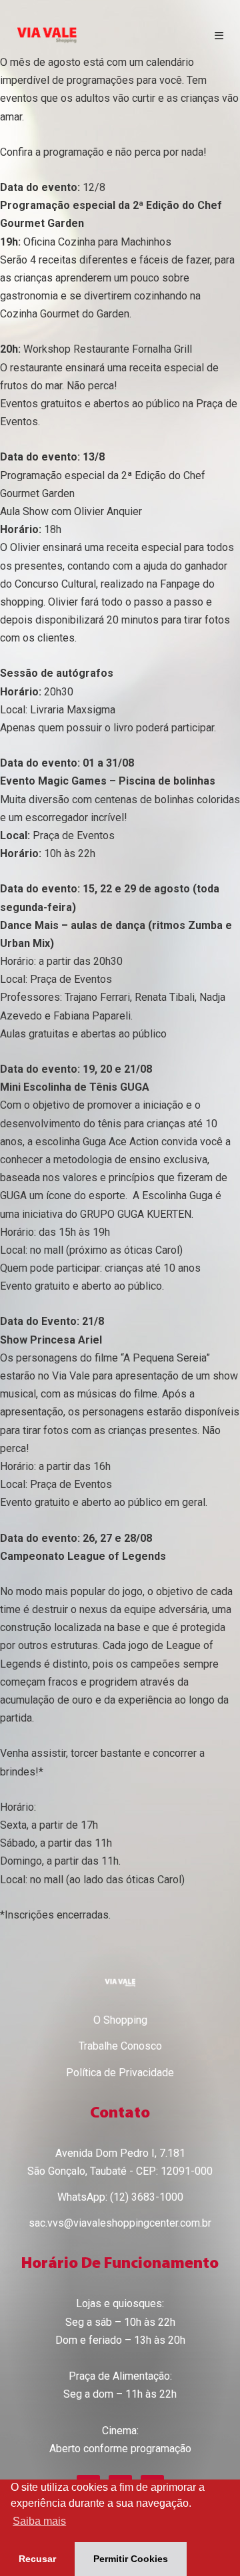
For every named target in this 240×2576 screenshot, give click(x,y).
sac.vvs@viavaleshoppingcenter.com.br (120, 2223)
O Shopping (120, 2020)
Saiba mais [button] (39, 2521)
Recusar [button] (37, 2559)
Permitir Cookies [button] (131, 2559)
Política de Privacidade (120, 2073)
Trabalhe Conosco (120, 2046)
